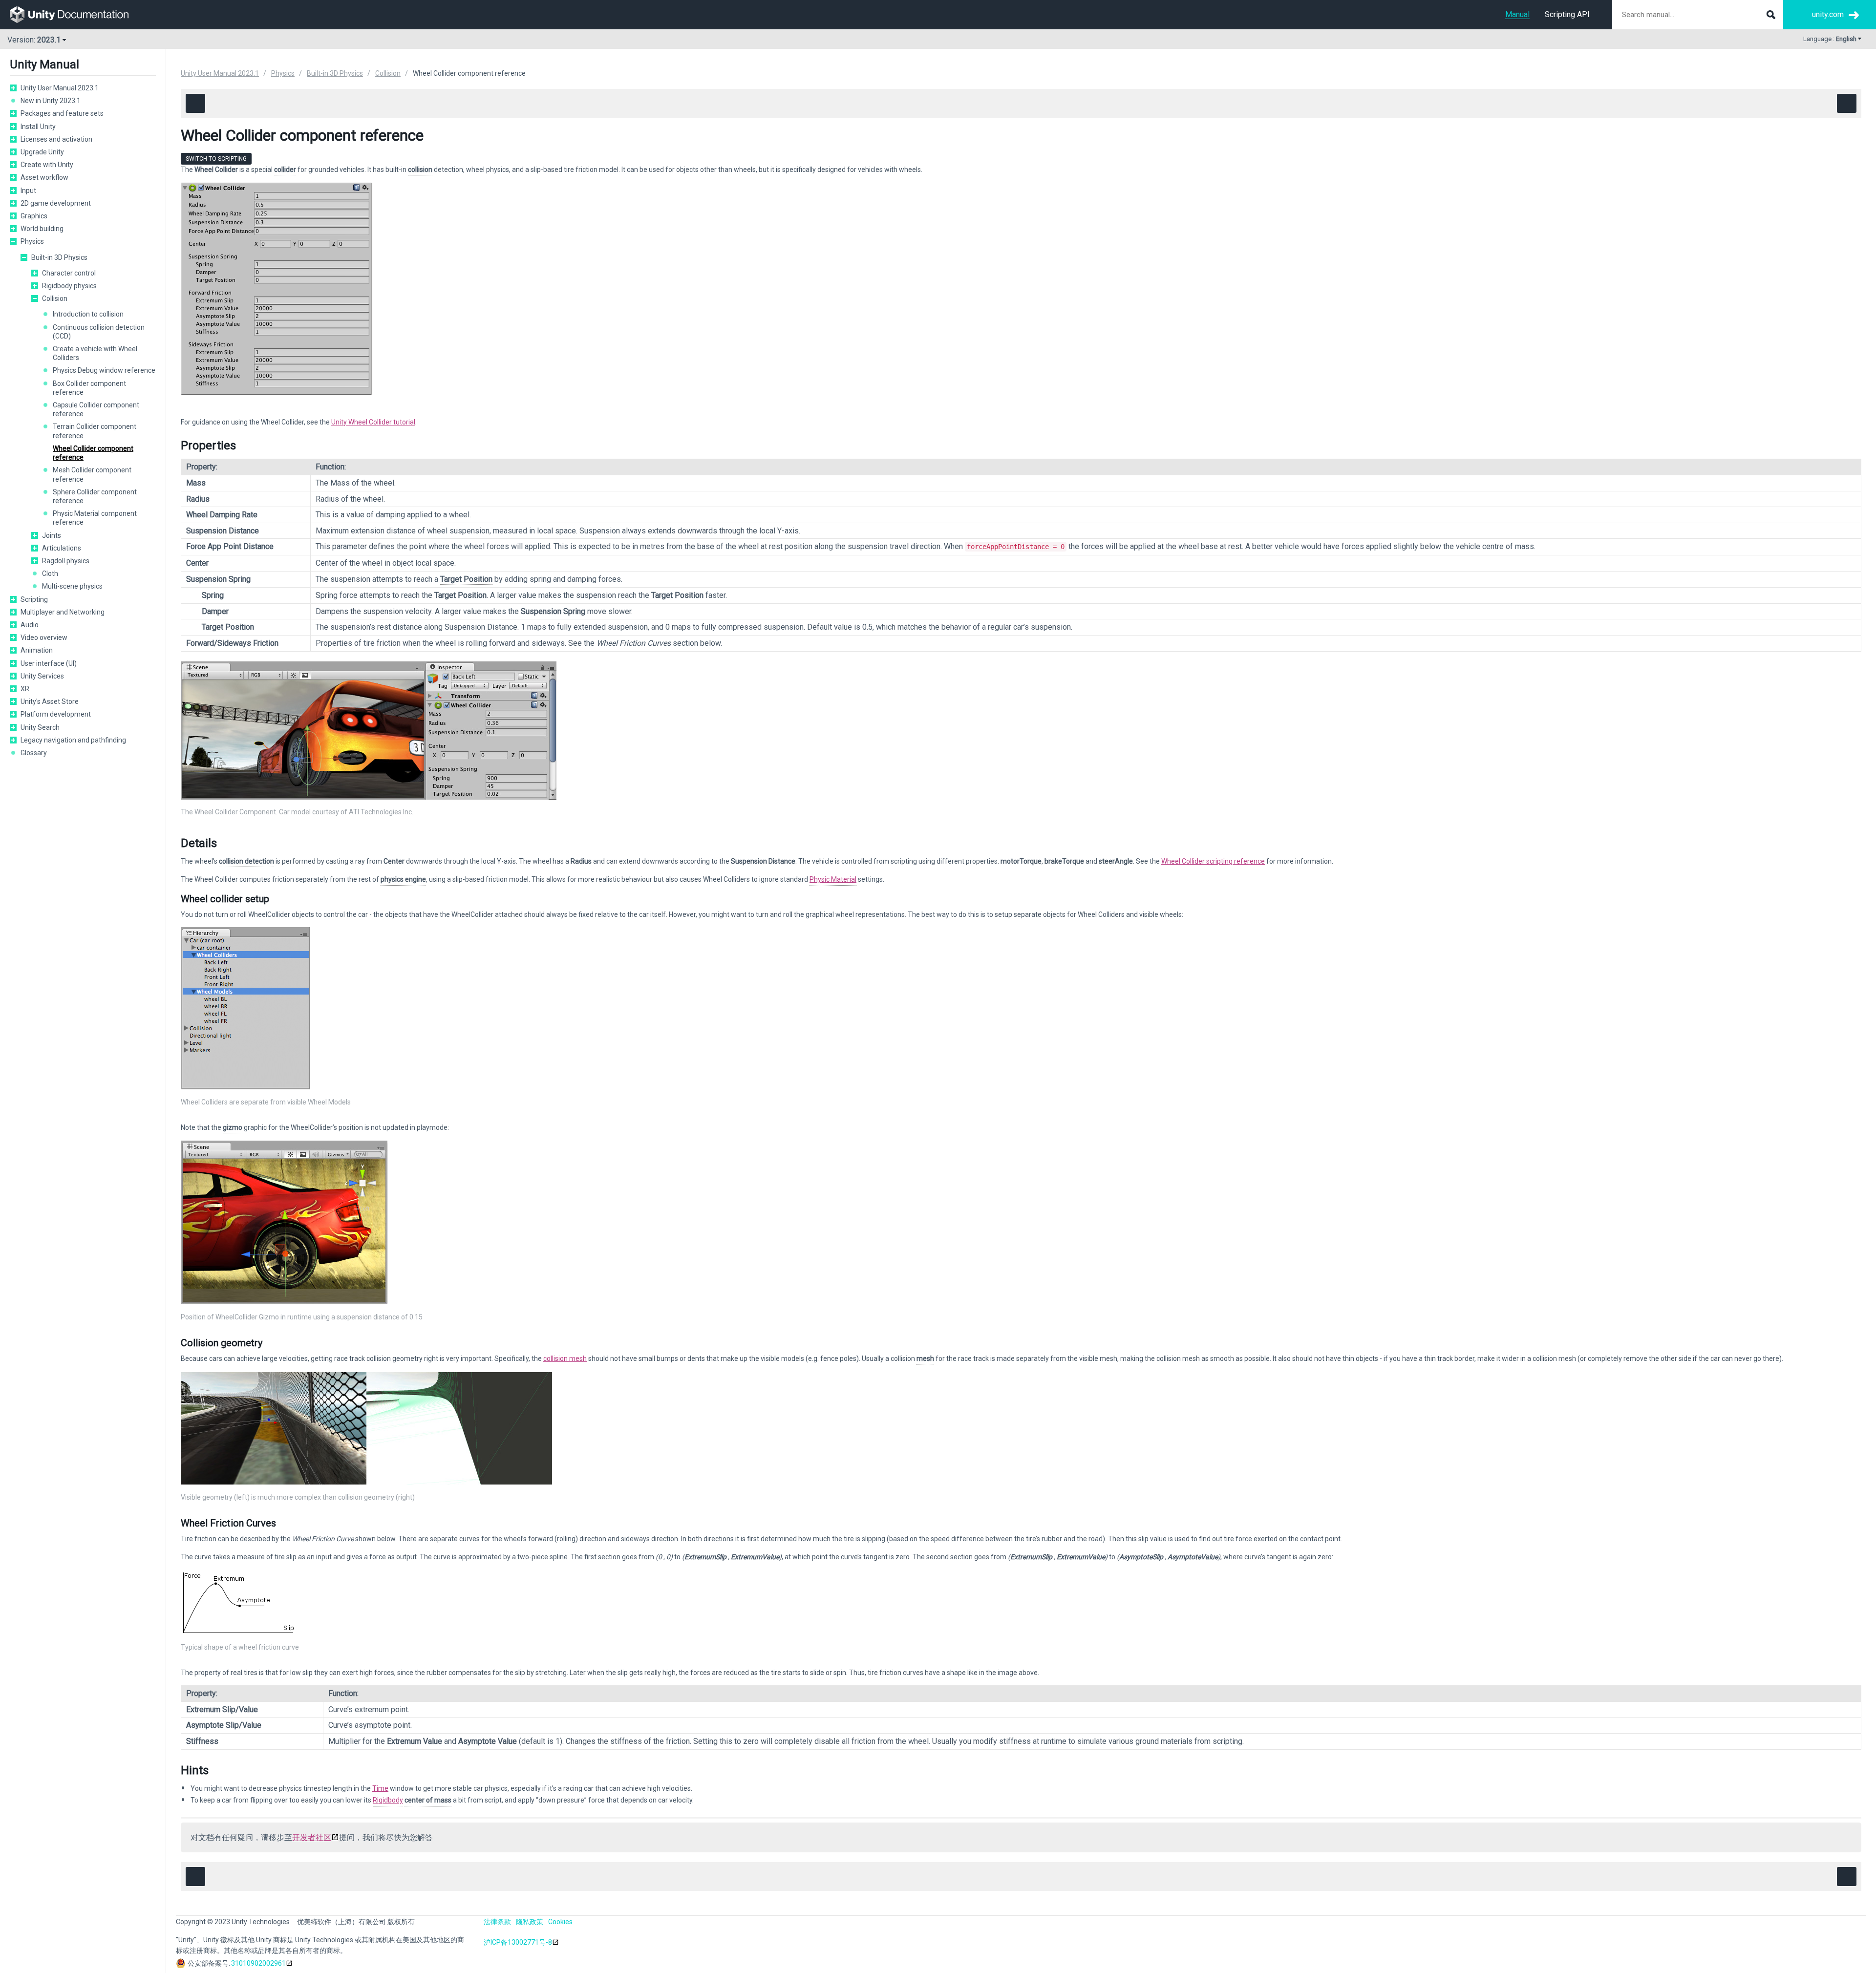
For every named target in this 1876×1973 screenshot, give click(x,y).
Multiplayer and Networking (63, 612)
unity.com (1828, 14)
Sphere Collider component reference (95, 496)
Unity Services (42, 676)
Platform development (56, 714)
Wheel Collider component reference (93, 453)
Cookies (560, 1922)
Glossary (34, 753)
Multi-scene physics (72, 586)
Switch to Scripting (216, 159)
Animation (37, 650)
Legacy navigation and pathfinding (73, 740)
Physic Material (833, 879)
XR (25, 689)
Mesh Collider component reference (92, 474)
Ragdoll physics (66, 561)
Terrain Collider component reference (95, 431)
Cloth (50, 573)
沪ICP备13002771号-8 (518, 1942)
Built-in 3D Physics (59, 257)
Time (380, 1788)
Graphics (34, 216)
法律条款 (497, 1922)
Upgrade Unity (42, 152)
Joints (52, 535)
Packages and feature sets (62, 113)
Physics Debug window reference (104, 370)
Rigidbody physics (69, 286)
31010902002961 (258, 1963)
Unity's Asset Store (50, 701)
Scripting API (1567, 14)
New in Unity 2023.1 (51, 101)
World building (42, 229)
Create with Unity (47, 165)
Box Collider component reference (89, 388)
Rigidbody (388, 1800)
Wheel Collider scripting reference (1213, 861)
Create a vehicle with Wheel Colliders (95, 353)
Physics (32, 241)
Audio (30, 625)
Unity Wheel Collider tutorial (373, 422)
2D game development (56, 203)
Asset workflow (44, 177)
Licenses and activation (56, 139)
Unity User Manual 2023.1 (60, 88)
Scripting (34, 599)
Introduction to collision (88, 314)
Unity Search (40, 727)
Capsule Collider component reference (96, 409)
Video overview (44, 637)
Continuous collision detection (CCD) (99, 332)
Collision (55, 298)
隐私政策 (530, 1922)
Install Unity (38, 127)
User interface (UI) (49, 663)
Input (28, 191)
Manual (1517, 14)
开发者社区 (312, 1837)
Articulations (62, 548)
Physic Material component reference (95, 518)
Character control (69, 273)
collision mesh (565, 1358)
